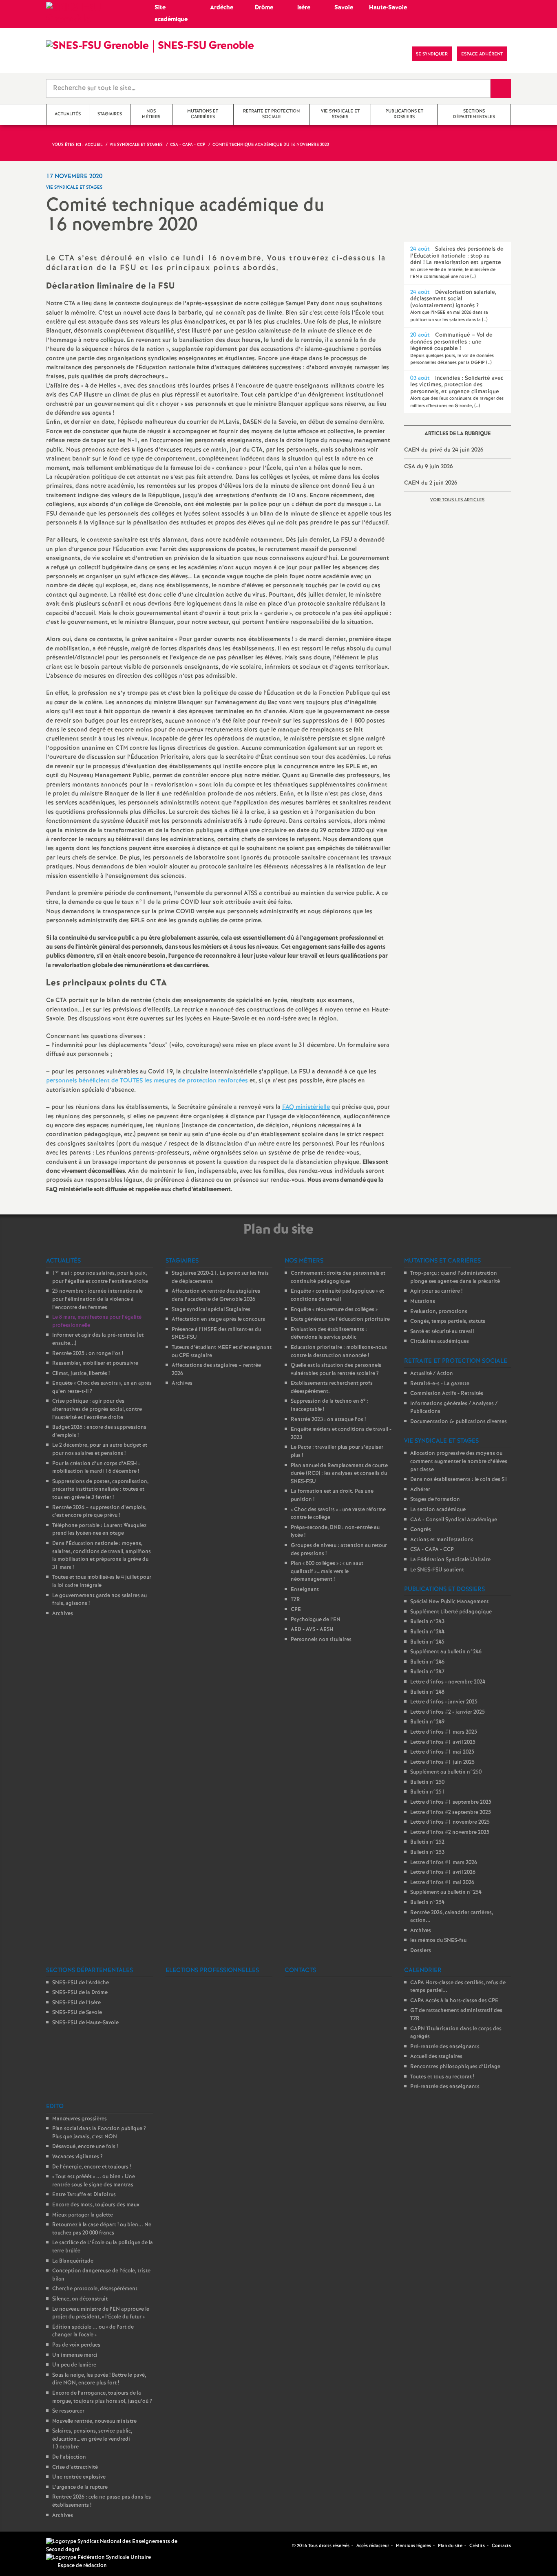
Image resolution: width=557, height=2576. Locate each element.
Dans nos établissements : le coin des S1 (459, 1480)
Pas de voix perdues (76, 2345)
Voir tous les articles (457, 500)
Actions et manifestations (442, 1540)
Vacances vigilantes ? (77, 2157)
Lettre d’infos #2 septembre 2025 (451, 1812)
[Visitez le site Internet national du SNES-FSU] (115, 2546)
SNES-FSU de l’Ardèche (81, 1983)
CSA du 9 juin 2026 (428, 467)
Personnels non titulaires (321, 1640)
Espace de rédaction (82, 2566)
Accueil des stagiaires (436, 2057)
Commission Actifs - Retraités (447, 1394)
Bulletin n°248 (427, 1692)
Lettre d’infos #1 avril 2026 (443, 1872)
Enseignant (305, 1590)
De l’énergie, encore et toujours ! (92, 2167)
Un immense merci (75, 2355)
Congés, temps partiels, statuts (448, 1321)
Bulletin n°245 (427, 1642)
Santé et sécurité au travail (442, 1332)
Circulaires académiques (440, 1341)
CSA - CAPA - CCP (432, 1550)
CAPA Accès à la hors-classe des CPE (454, 2001)
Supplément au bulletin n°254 (446, 1892)
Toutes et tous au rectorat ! (442, 2077)
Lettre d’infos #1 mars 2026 (444, 1863)
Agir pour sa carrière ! (436, 1291)
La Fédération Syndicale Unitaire (450, 1560)
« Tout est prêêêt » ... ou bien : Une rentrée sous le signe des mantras (94, 2181)
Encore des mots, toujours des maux (96, 2205)
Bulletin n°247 (427, 1672)
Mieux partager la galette (83, 2215)
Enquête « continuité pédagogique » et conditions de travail (337, 1295)
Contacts (501, 2546)
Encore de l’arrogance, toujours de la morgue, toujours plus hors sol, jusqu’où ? (102, 2397)
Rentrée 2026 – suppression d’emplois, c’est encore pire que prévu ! (99, 1512)
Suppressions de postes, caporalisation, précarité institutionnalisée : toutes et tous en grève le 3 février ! (100, 1490)
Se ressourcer (68, 2411)
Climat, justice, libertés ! (81, 1374)
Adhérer (420, 1490)
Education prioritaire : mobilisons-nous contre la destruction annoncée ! (339, 1352)
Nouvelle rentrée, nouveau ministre (94, 2421)
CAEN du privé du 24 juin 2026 (444, 450)
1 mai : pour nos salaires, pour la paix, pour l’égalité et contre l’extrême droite (100, 1277)
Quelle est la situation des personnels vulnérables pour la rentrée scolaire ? (336, 1370)
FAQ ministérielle (306, 1107)
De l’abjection (69, 2457)
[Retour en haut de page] (31, 2545)
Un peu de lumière (74, 2365)
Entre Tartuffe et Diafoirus (84, 2195)
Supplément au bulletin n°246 (446, 1652)
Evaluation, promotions (439, 1312)
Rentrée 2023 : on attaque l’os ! (328, 1420)
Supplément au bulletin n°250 (446, 1772)
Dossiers (421, 1951)
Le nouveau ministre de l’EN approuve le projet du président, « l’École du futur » (101, 2313)
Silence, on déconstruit (80, 2299)
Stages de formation (435, 1500)
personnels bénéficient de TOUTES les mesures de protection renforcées (147, 1081)
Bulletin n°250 (427, 1782)
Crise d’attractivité (75, 2467)
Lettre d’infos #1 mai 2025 (442, 1752)
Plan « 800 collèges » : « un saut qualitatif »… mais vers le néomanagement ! (327, 1571)
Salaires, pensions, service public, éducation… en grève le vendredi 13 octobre (92, 2439)
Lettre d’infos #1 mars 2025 (444, 1732)
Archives (63, 1614)
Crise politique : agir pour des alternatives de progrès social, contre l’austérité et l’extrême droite (97, 1409)
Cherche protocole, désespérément (95, 2289)
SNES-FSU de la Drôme (80, 1993)
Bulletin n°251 (428, 1792)
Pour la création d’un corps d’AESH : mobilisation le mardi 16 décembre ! (96, 1468)
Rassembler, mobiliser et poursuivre (95, 1363)
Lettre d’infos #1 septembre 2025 (451, 1802)
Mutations (423, 1301)
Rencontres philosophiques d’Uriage (455, 2067)
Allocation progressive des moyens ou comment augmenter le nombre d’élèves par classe (459, 1461)
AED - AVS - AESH (312, 1630)
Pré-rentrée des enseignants (445, 2047)
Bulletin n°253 (427, 1852)
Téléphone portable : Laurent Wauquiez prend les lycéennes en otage (99, 1530)
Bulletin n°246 (427, 1662)
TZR (295, 1600)
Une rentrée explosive (79, 2477)
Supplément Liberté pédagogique (451, 1612)
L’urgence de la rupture (80, 2487)
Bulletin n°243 (427, 1622)
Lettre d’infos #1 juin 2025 (442, 1762)
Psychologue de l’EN (316, 1620)
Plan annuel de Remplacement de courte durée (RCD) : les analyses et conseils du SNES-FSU (339, 1474)
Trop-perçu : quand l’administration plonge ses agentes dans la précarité (455, 1277)
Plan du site (450, 2546)
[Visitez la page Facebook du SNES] (287, 2545)
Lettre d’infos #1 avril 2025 (443, 1742)
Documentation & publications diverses (459, 1422)
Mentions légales (413, 2546)
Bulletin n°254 (427, 1903)
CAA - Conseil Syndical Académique (454, 1520)
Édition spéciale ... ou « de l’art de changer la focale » (93, 2331)
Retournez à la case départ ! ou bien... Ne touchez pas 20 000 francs (102, 2229)
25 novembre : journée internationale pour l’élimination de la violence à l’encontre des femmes (97, 1299)
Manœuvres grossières (80, 2119)
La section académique (438, 1510)
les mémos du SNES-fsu (438, 1940)
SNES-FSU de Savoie (77, 2013)
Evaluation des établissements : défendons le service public (329, 1334)
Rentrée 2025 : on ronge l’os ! (88, 1354)
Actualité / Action (432, 1374)
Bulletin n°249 (427, 1722)
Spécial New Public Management (450, 1602)
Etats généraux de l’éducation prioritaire (340, 1319)
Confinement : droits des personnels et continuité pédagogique (338, 1277)
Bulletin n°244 (427, 1632)
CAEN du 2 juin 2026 (431, 483)
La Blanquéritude (73, 2261)
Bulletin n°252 (427, 1842)
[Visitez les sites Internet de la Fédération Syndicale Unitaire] (98, 2557)
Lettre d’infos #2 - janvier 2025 (448, 1712)
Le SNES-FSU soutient (437, 1570)
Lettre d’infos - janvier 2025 (444, 1702)
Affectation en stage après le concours (218, 1319)
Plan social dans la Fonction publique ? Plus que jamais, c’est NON (99, 2133)
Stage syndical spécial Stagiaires (211, 1310)
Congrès (421, 1530)
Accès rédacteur (373, 2546)
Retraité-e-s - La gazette (440, 1384)
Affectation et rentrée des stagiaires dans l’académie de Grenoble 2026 (216, 1295)
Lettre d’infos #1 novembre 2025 (450, 1822)
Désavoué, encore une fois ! (85, 2147)
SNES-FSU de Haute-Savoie (85, 2023)
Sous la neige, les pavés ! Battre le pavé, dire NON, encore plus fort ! (99, 2379)
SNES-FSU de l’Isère (76, 2003)
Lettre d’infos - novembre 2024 (448, 1682)
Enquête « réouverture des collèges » (334, 1310)
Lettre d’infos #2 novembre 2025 (450, 1832)
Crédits (477, 2546)
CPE (296, 1610)
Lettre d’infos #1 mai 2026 (442, 1883)
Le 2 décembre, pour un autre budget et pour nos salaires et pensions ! (100, 1449)
